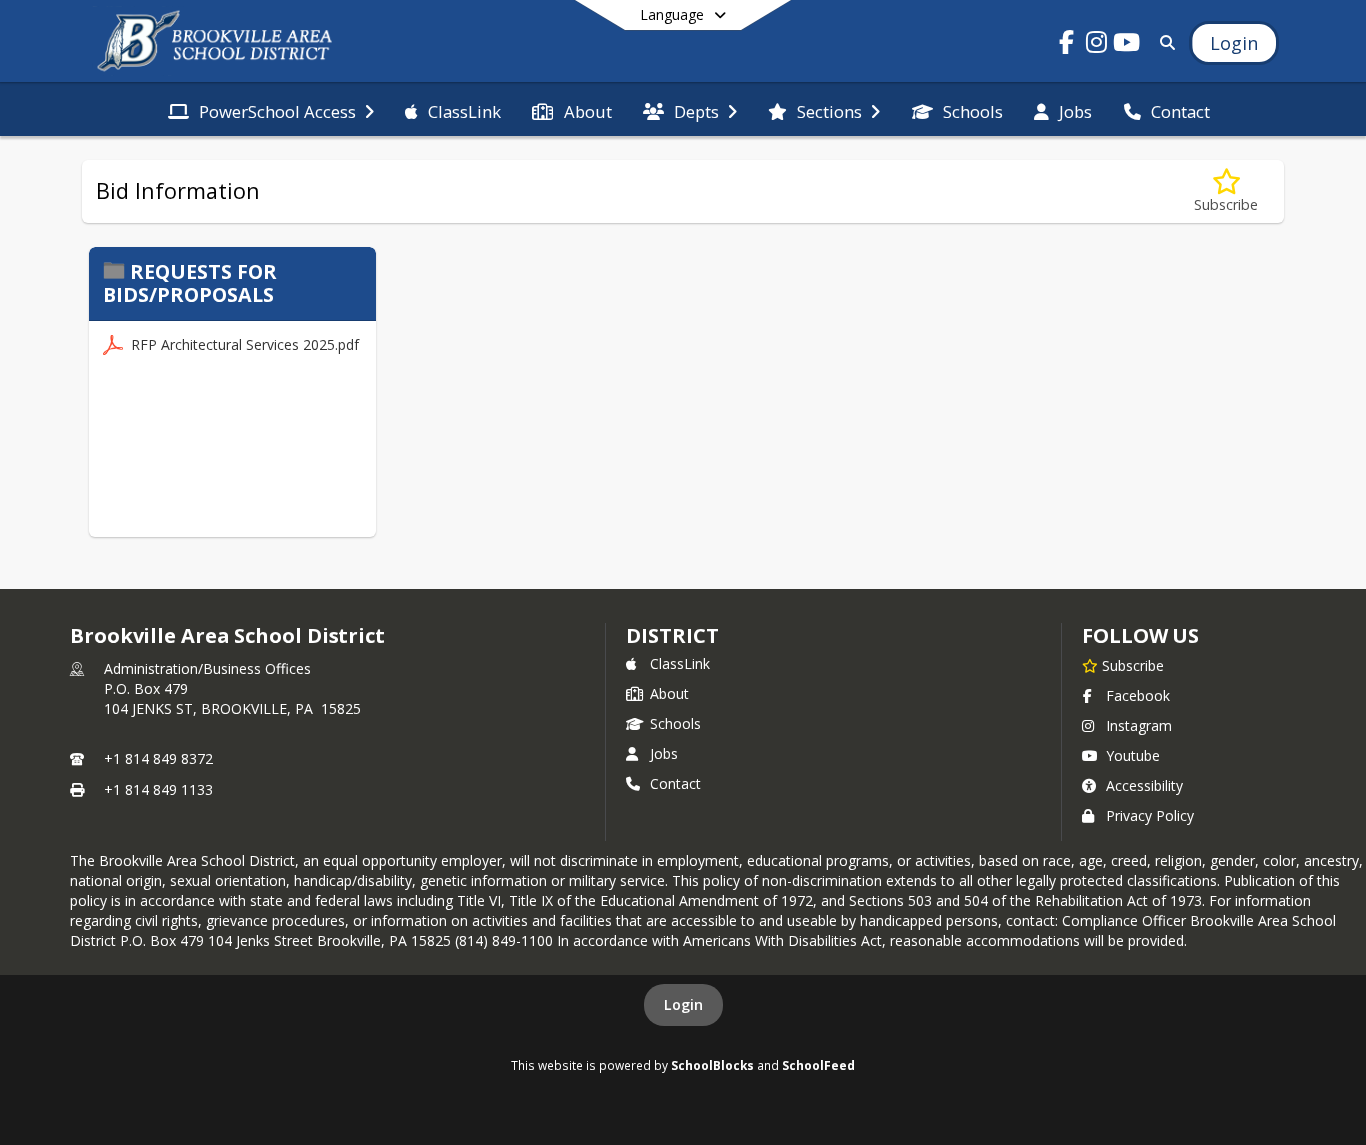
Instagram (1139, 725)
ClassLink (680, 663)
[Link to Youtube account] (1127, 45)
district (672, 635)
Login (683, 1004)
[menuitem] (271, 110)
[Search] (1163, 42)
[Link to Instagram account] (1097, 45)
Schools (675, 723)
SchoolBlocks (712, 1065)
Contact (675, 783)
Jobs (664, 753)
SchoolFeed (818, 1065)
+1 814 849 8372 (158, 758)
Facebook (1138, 695)
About (669, 693)
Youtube (1133, 755)
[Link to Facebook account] (1067, 45)
